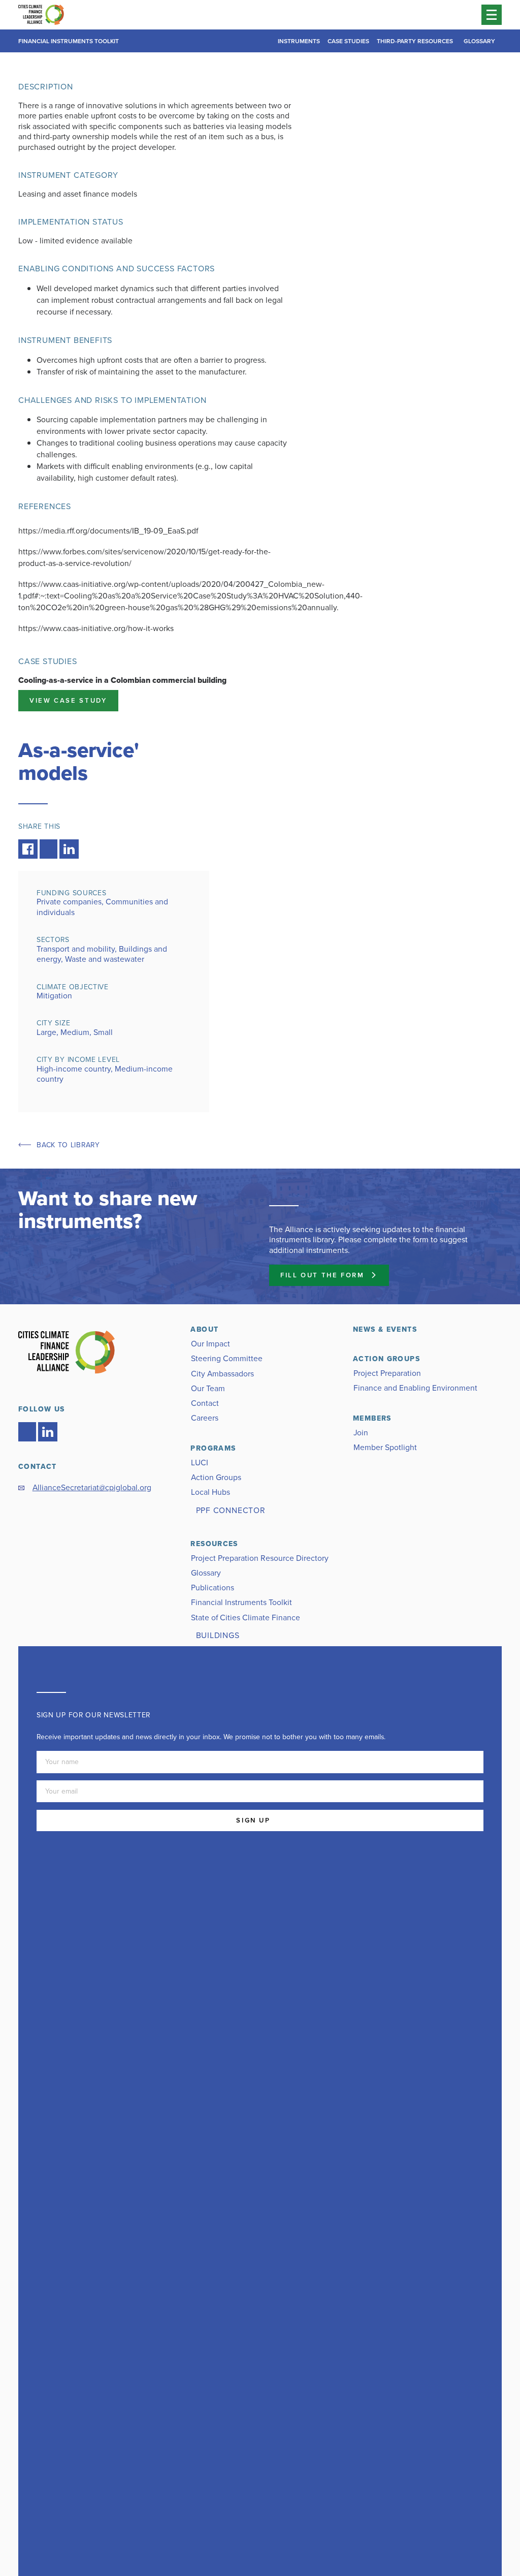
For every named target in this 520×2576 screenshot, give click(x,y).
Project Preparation (387, 1373)
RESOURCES (214, 1544)
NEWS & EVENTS (385, 1329)
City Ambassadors (222, 1374)
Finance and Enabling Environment (415, 1388)
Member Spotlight (385, 1447)
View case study (68, 700)
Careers (205, 1418)
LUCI (200, 1463)
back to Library (68, 1145)
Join (361, 1433)
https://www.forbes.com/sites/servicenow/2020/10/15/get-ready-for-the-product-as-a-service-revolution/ (144, 557)
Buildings (218, 1635)
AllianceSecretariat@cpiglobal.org (92, 1487)
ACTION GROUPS (386, 1359)
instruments (299, 41)
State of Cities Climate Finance (246, 1617)
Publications (213, 1588)
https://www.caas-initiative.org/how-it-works (96, 628)
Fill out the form (322, 1275)
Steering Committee (227, 1358)
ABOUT (204, 1329)
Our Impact (210, 1344)
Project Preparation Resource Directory (260, 1558)
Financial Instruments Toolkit (69, 41)
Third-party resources (415, 41)
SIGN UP (253, 1820)
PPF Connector (231, 1510)
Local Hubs (210, 1492)
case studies (348, 41)
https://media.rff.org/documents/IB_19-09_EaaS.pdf (108, 531)
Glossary (479, 41)
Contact (205, 1403)
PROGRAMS (213, 1448)
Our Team (208, 1388)
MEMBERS (372, 1418)
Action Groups (216, 1477)
